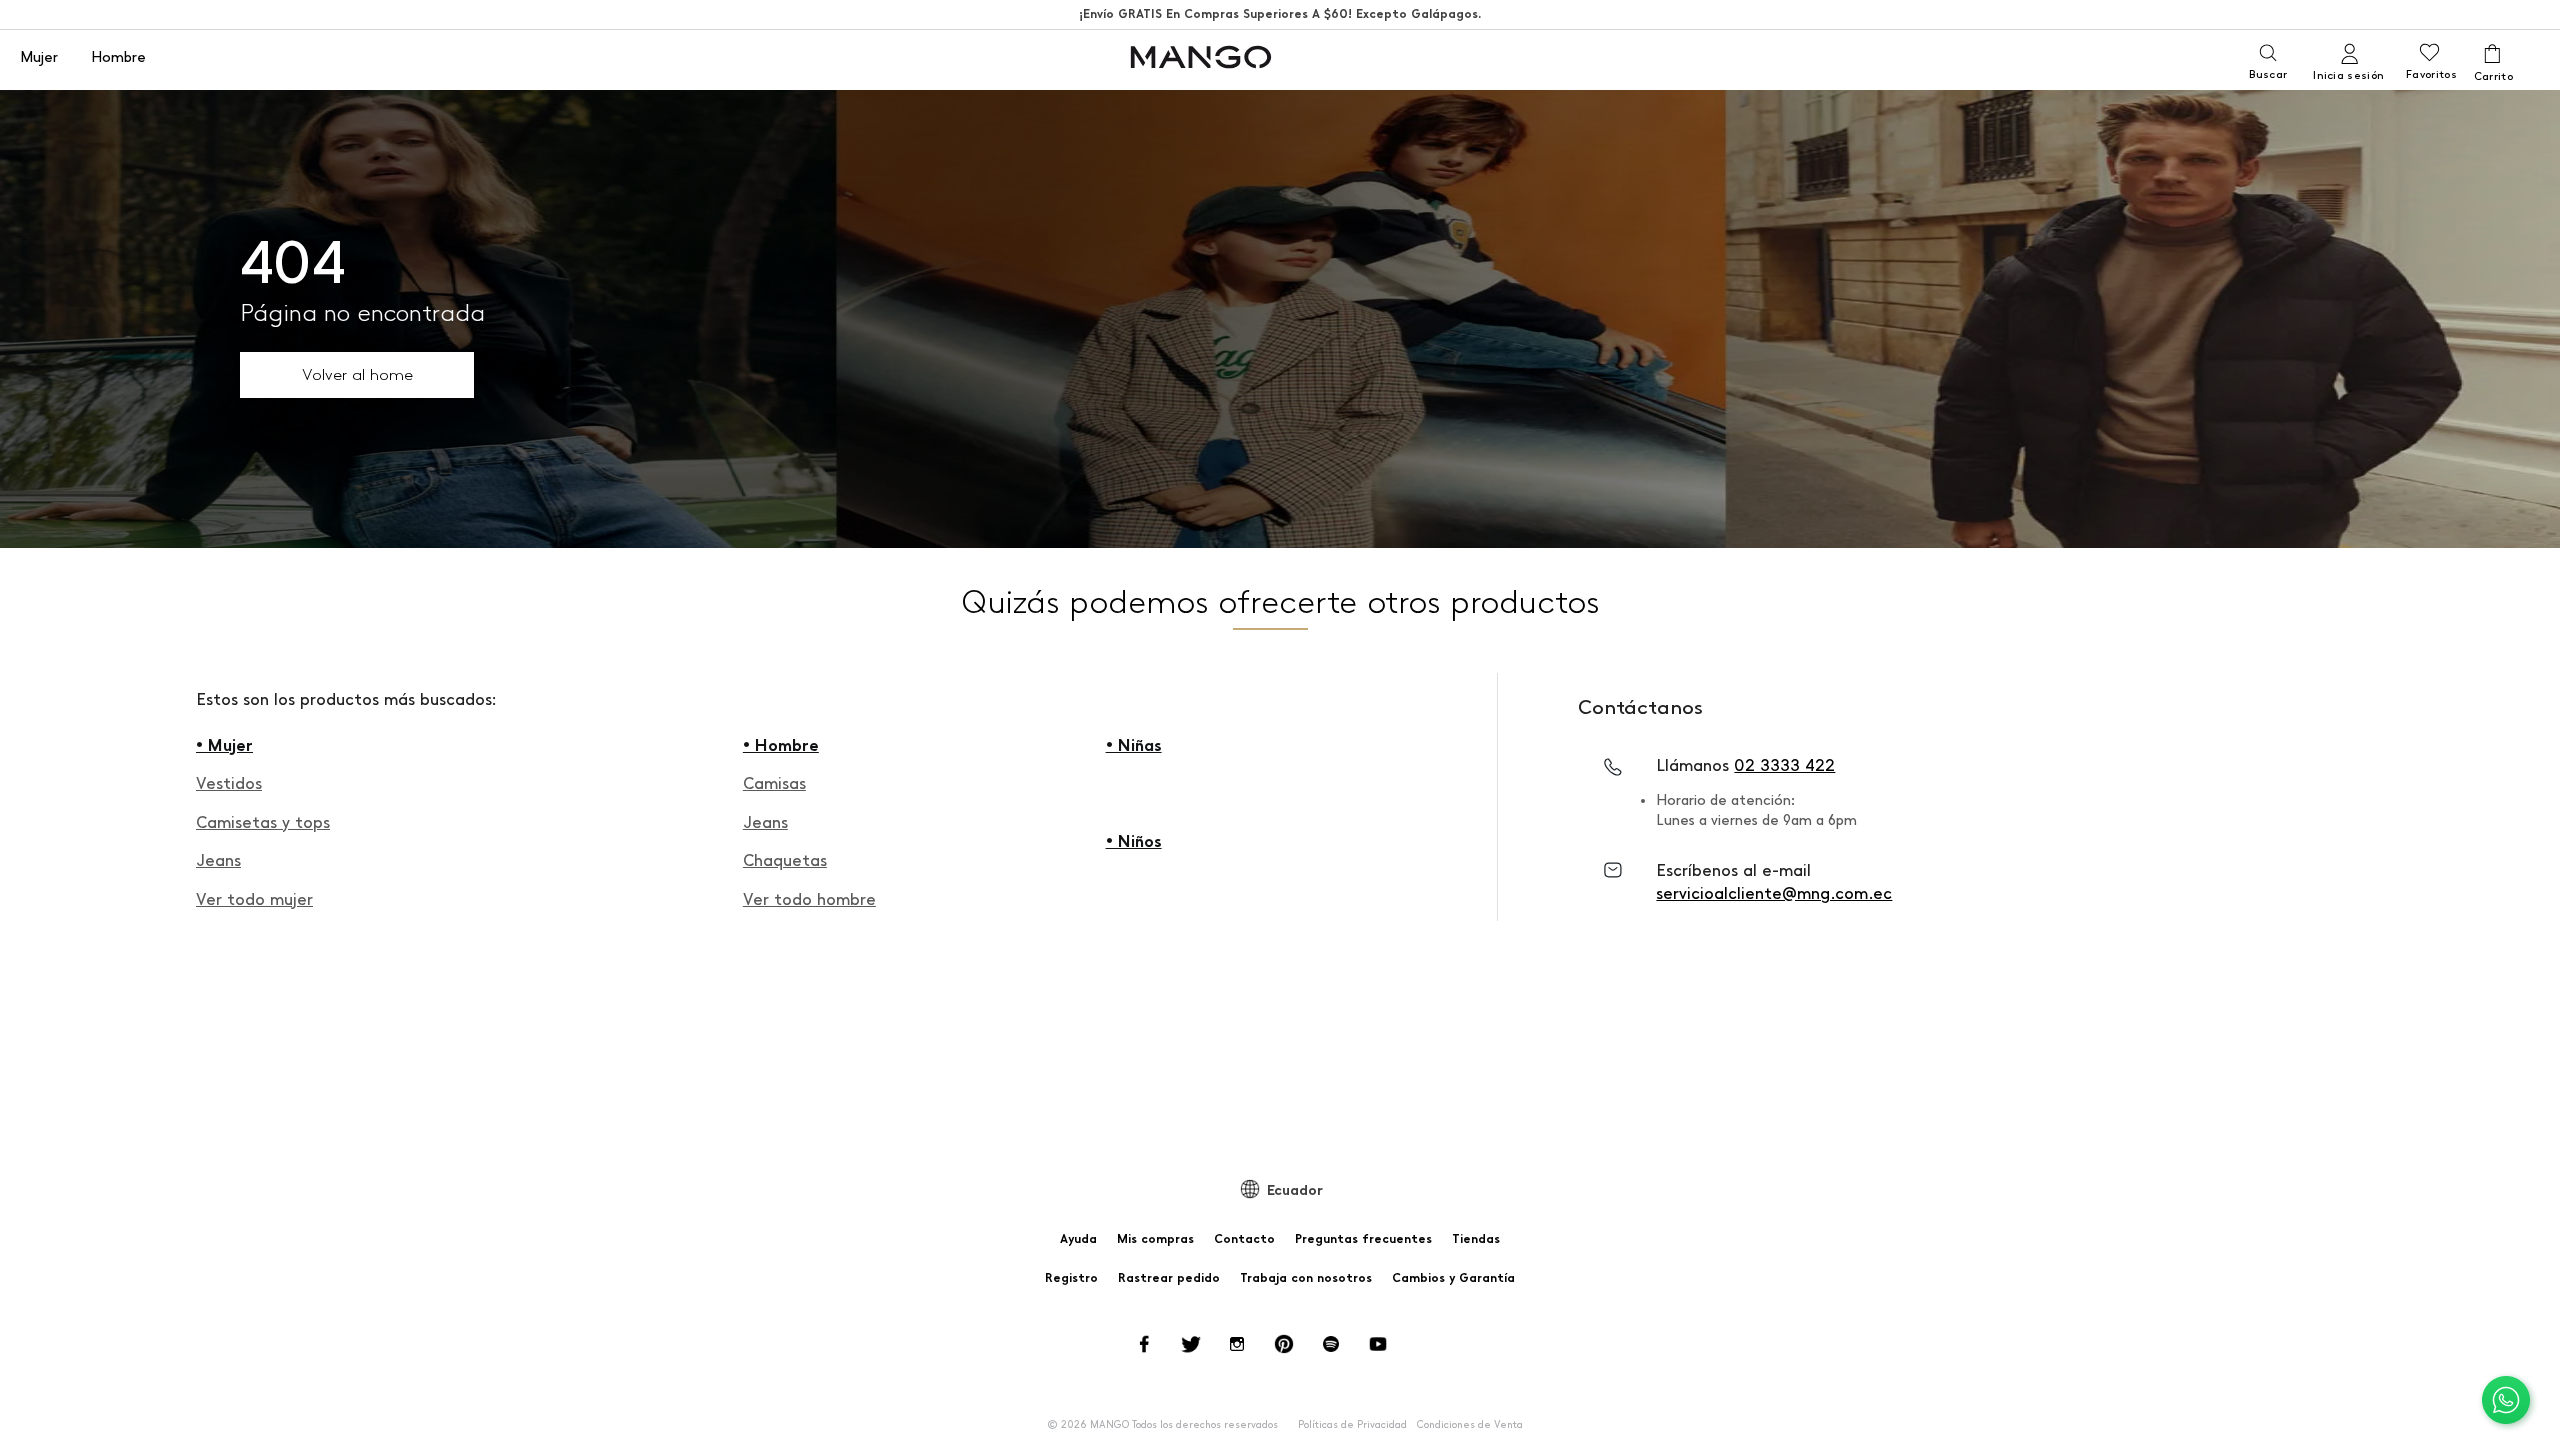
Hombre (118, 58)
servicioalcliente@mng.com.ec (1774, 893)
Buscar (2268, 74)
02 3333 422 (1784, 765)
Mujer (39, 58)
